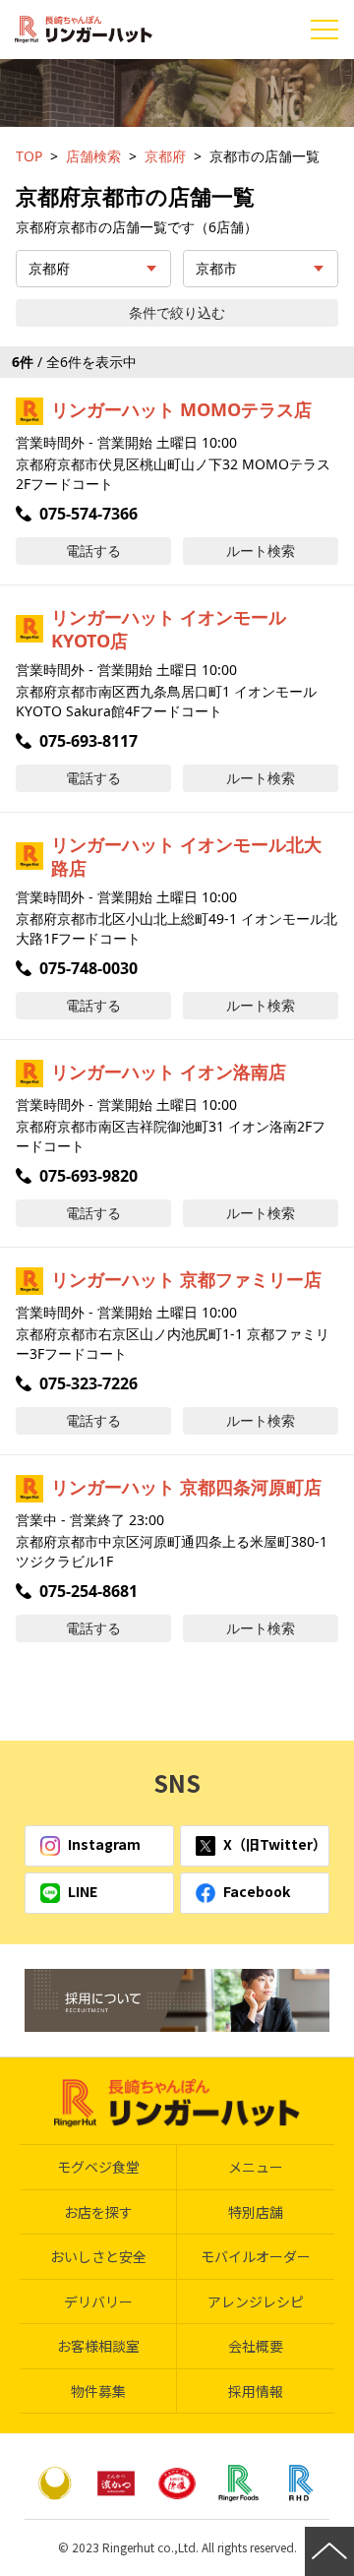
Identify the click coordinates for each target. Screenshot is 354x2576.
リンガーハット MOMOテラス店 (181, 409)
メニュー (256, 2167)
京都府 (165, 156)
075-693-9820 (88, 1176)
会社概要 (256, 2346)
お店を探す (98, 2212)
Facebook (257, 1891)
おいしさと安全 (98, 2256)
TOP (29, 156)
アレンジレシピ (256, 2301)
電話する (93, 551)
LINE (83, 1891)
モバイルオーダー (256, 2256)
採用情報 (256, 2391)
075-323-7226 (88, 1383)
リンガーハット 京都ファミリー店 (186, 1279)
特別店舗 (256, 2212)
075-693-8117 (88, 741)
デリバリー (98, 2301)
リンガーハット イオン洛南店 (169, 1072)
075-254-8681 (88, 1591)
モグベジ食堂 (98, 2167)
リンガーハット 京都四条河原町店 (186, 1487)
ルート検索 (261, 551)
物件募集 (98, 2391)
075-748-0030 (88, 968)
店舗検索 (93, 156)
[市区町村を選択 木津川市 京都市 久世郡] (261, 269)
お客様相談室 (98, 2346)
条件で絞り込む (177, 312)
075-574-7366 (88, 514)
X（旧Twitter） (275, 1844)
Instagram (104, 1844)
